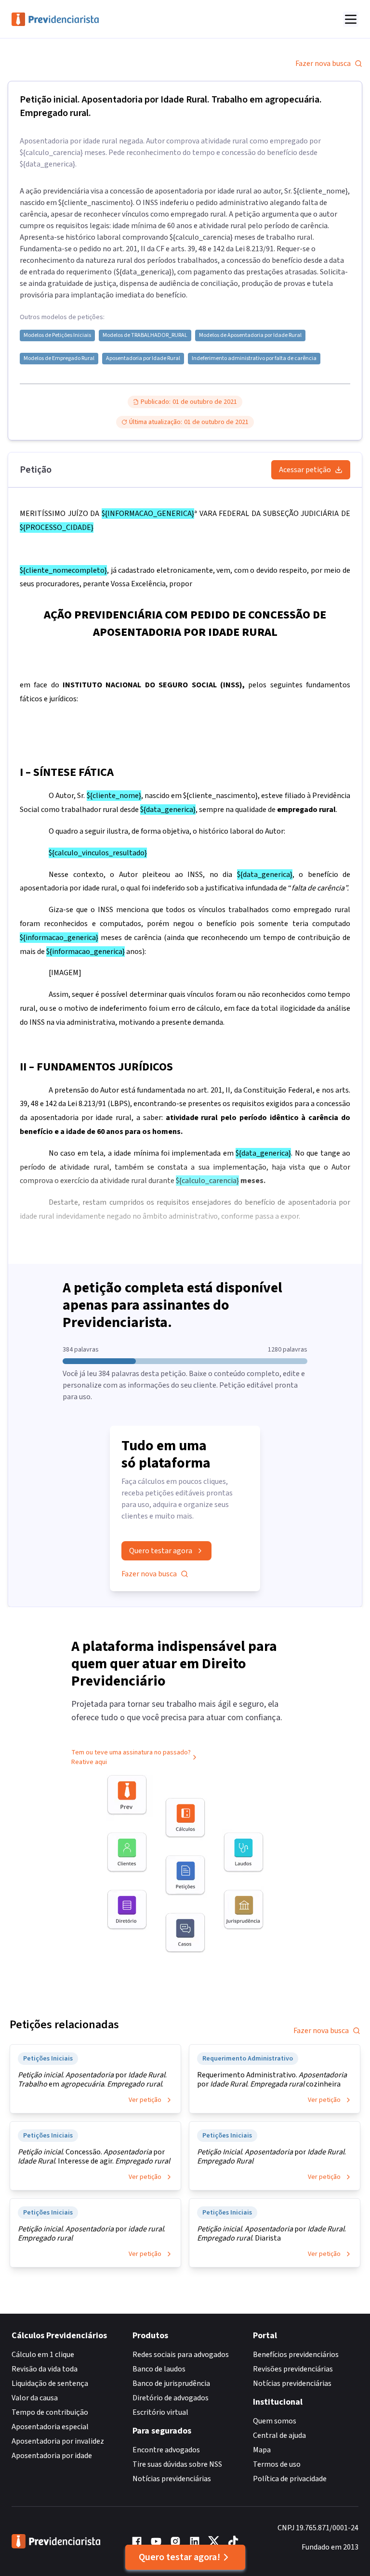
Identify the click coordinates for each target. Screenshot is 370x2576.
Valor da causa (35, 2398)
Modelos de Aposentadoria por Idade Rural (250, 335)
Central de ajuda (279, 2435)
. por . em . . (92, 2080)
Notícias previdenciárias (172, 2479)
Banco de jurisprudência (171, 2383)
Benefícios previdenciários (296, 2355)
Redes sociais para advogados (181, 2355)
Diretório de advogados (171, 2398)
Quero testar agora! (179, 2557)
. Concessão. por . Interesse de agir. (94, 2157)
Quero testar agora (161, 1551)
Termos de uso (277, 2464)
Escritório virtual (160, 2412)
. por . (271, 2157)
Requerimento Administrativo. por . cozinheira (272, 2080)
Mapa (262, 2450)
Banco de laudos (159, 2369)
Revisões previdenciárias (293, 2369)
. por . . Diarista (271, 2234)
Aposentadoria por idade (52, 2456)
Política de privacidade (290, 2479)
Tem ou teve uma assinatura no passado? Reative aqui (131, 1757)
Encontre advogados (166, 2450)
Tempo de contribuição (50, 2412)
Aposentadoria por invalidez (58, 2441)
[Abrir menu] (351, 19)
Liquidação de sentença (50, 2383)
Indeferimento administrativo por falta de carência (254, 359)
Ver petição (145, 2100)
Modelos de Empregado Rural (59, 359)
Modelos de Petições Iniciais (57, 335)
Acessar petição (305, 470)
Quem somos (275, 2421)
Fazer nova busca (323, 64)
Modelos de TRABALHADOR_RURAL (145, 335)
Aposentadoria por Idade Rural (143, 359)
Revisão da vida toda (45, 2369)
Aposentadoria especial (50, 2427)
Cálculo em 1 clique (43, 2355)
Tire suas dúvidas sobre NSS (177, 2464)
